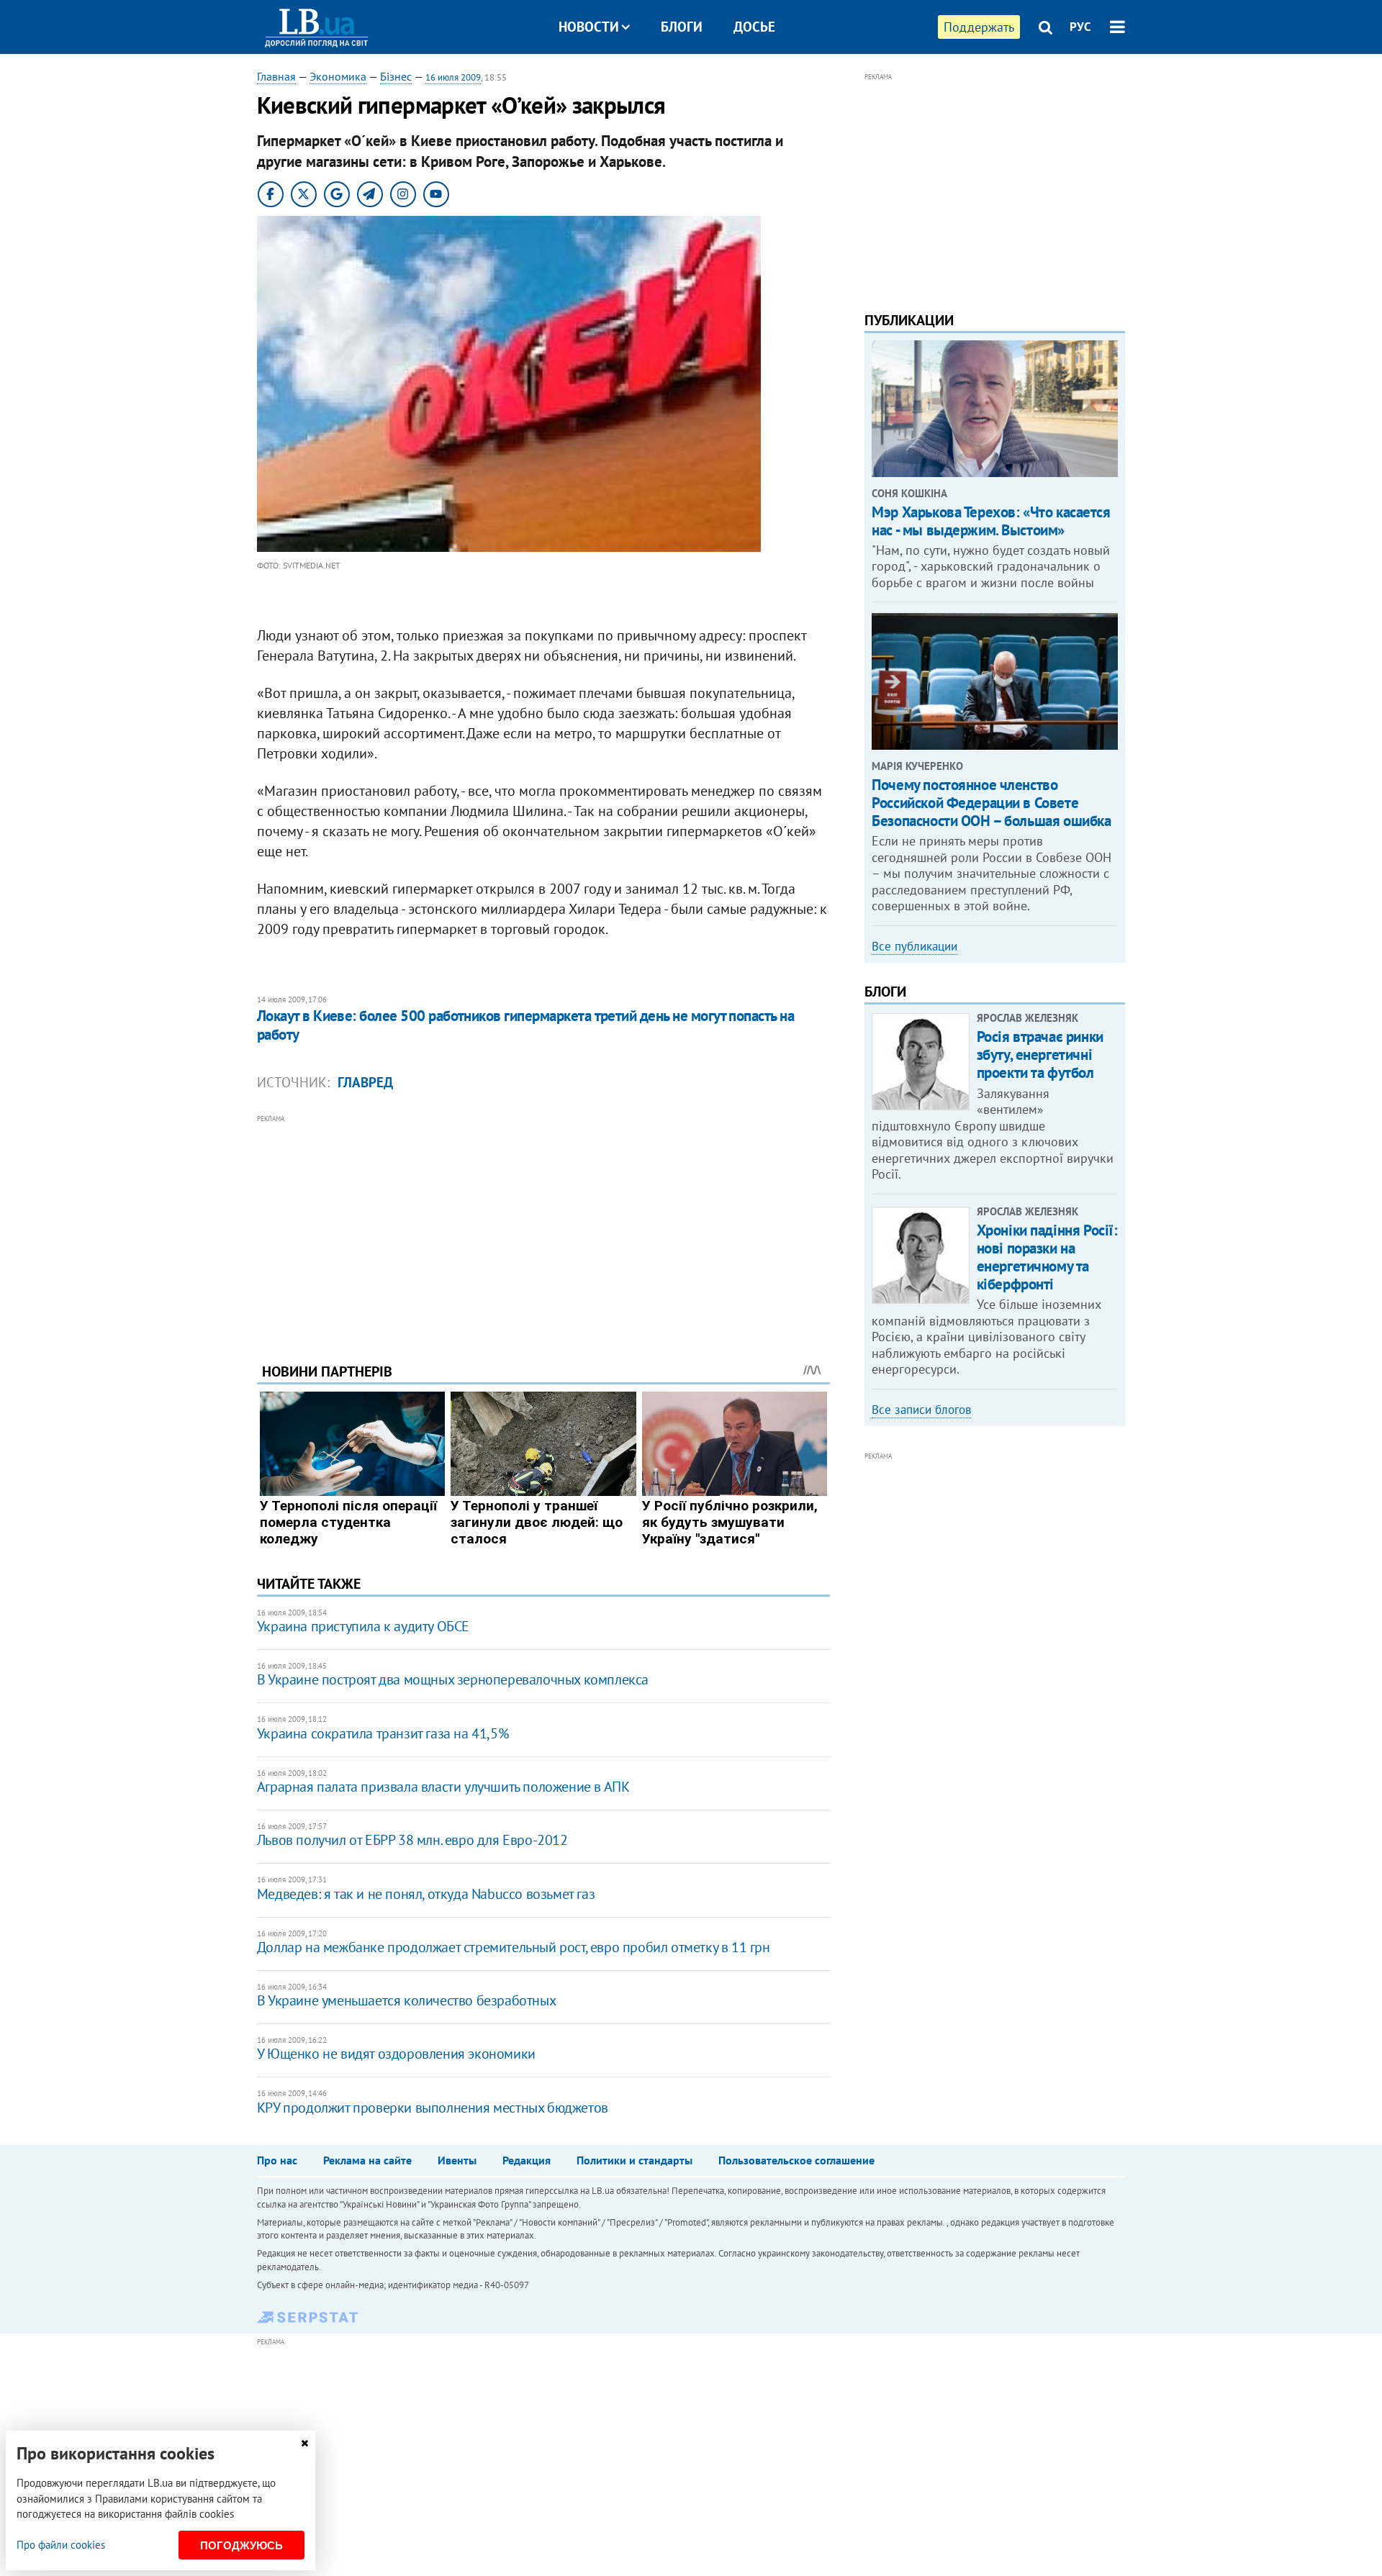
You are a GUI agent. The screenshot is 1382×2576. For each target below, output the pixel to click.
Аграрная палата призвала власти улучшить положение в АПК (443, 1787)
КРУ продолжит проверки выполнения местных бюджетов (433, 2108)
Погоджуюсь (241, 2545)
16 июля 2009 (453, 77)
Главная (276, 76)
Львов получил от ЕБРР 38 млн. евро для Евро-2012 (412, 1840)
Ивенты (457, 2160)
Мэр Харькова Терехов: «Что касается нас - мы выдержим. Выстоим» (991, 521)
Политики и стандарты (634, 2160)
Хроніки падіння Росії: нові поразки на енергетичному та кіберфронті (1047, 1257)
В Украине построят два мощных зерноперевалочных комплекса (453, 1679)
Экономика (338, 76)
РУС (1080, 27)
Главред (365, 1082)
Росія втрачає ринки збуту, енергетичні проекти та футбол (1040, 1055)
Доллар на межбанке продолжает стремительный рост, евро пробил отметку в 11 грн (514, 1947)
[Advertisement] (543, 1228)
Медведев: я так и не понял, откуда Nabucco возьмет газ (426, 1894)
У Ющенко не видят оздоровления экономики (396, 2054)
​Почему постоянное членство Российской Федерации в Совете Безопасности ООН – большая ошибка (991, 803)
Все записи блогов (921, 1410)
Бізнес (396, 76)
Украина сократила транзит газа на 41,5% (383, 1733)
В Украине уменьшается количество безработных (406, 2000)
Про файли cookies (61, 2545)
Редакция (527, 2160)
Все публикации (914, 946)
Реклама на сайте (367, 2160)
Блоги (682, 27)
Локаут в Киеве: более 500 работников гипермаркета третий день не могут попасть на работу (525, 1025)
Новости (589, 27)
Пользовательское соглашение (796, 2160)
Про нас (277, 2160)
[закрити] (304, 2443)
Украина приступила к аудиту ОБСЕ (363, 1626)
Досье (754, 27)
